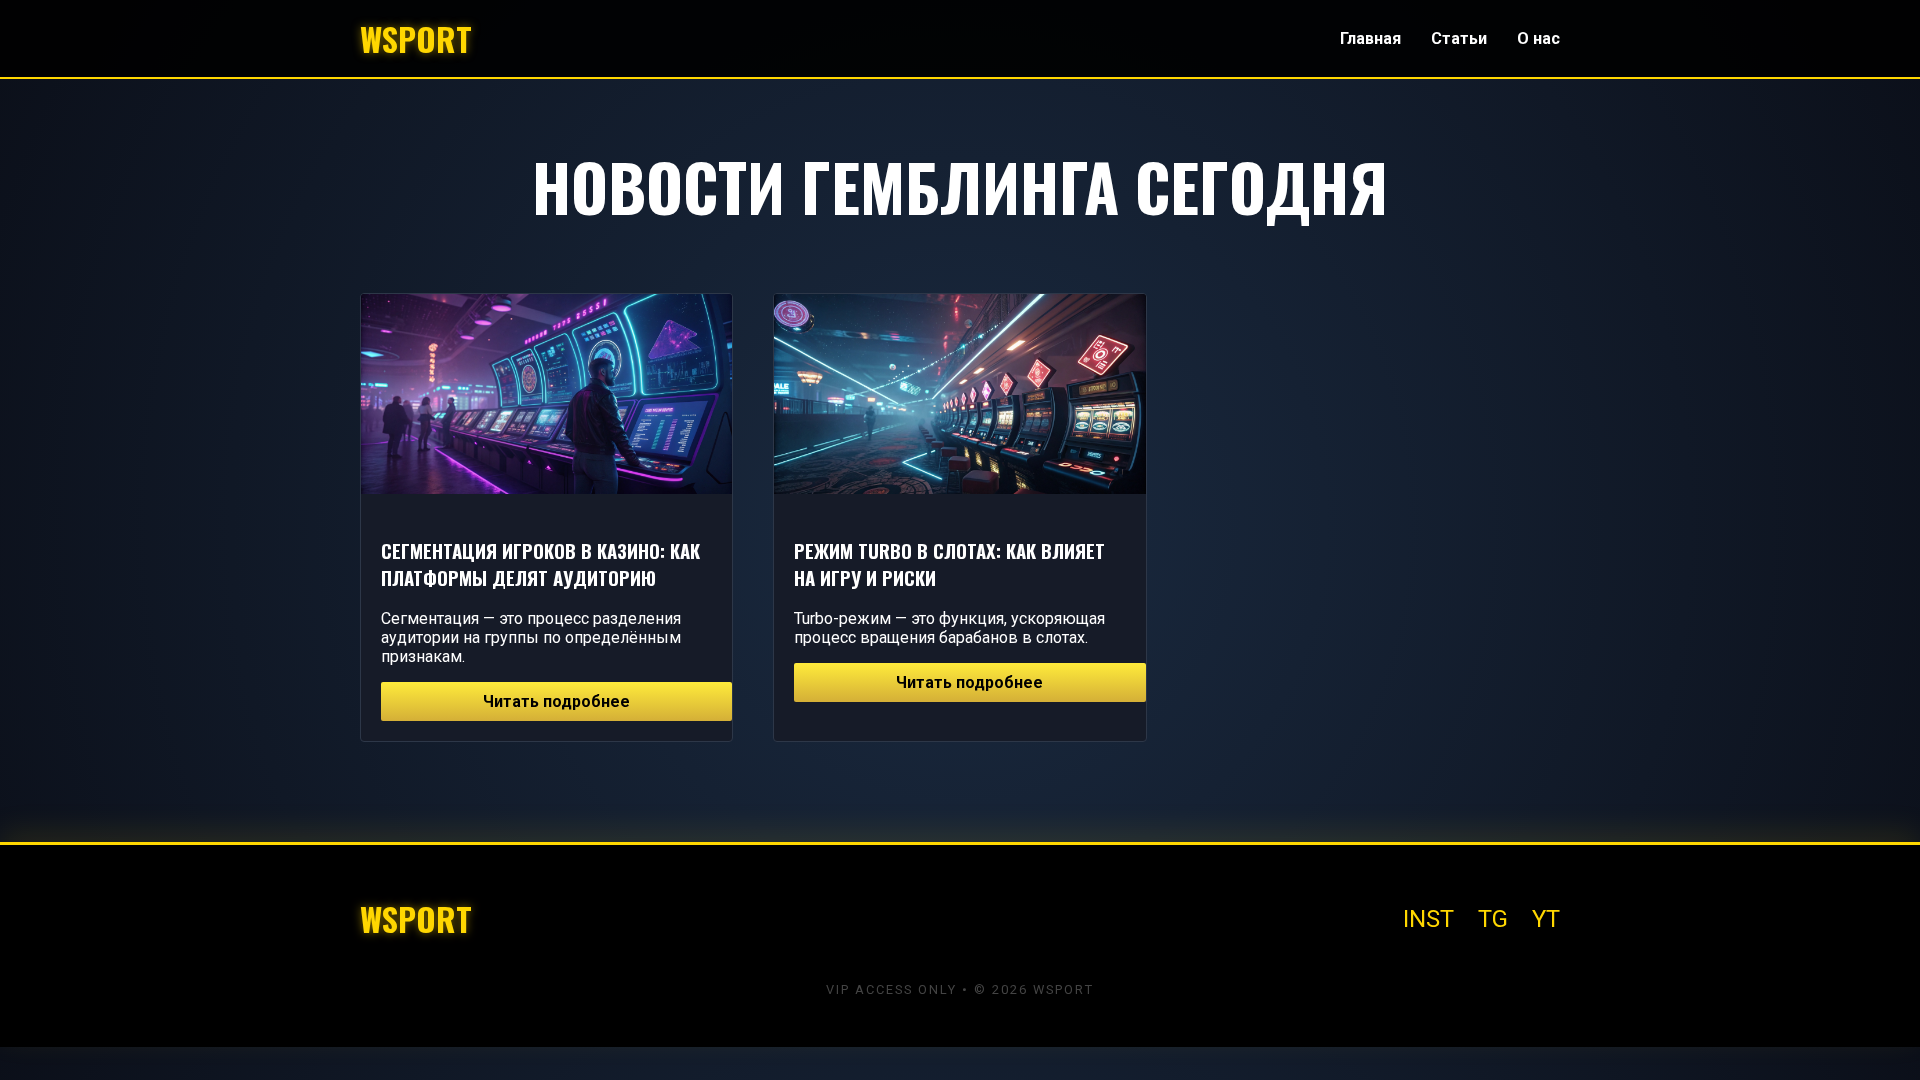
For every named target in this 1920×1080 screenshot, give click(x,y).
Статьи (1459, 38)
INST (1428, 919)
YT (1546, 919)
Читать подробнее (556, 701)
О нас (1538, 38)
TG (1493, 919)
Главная (1370, 38)
